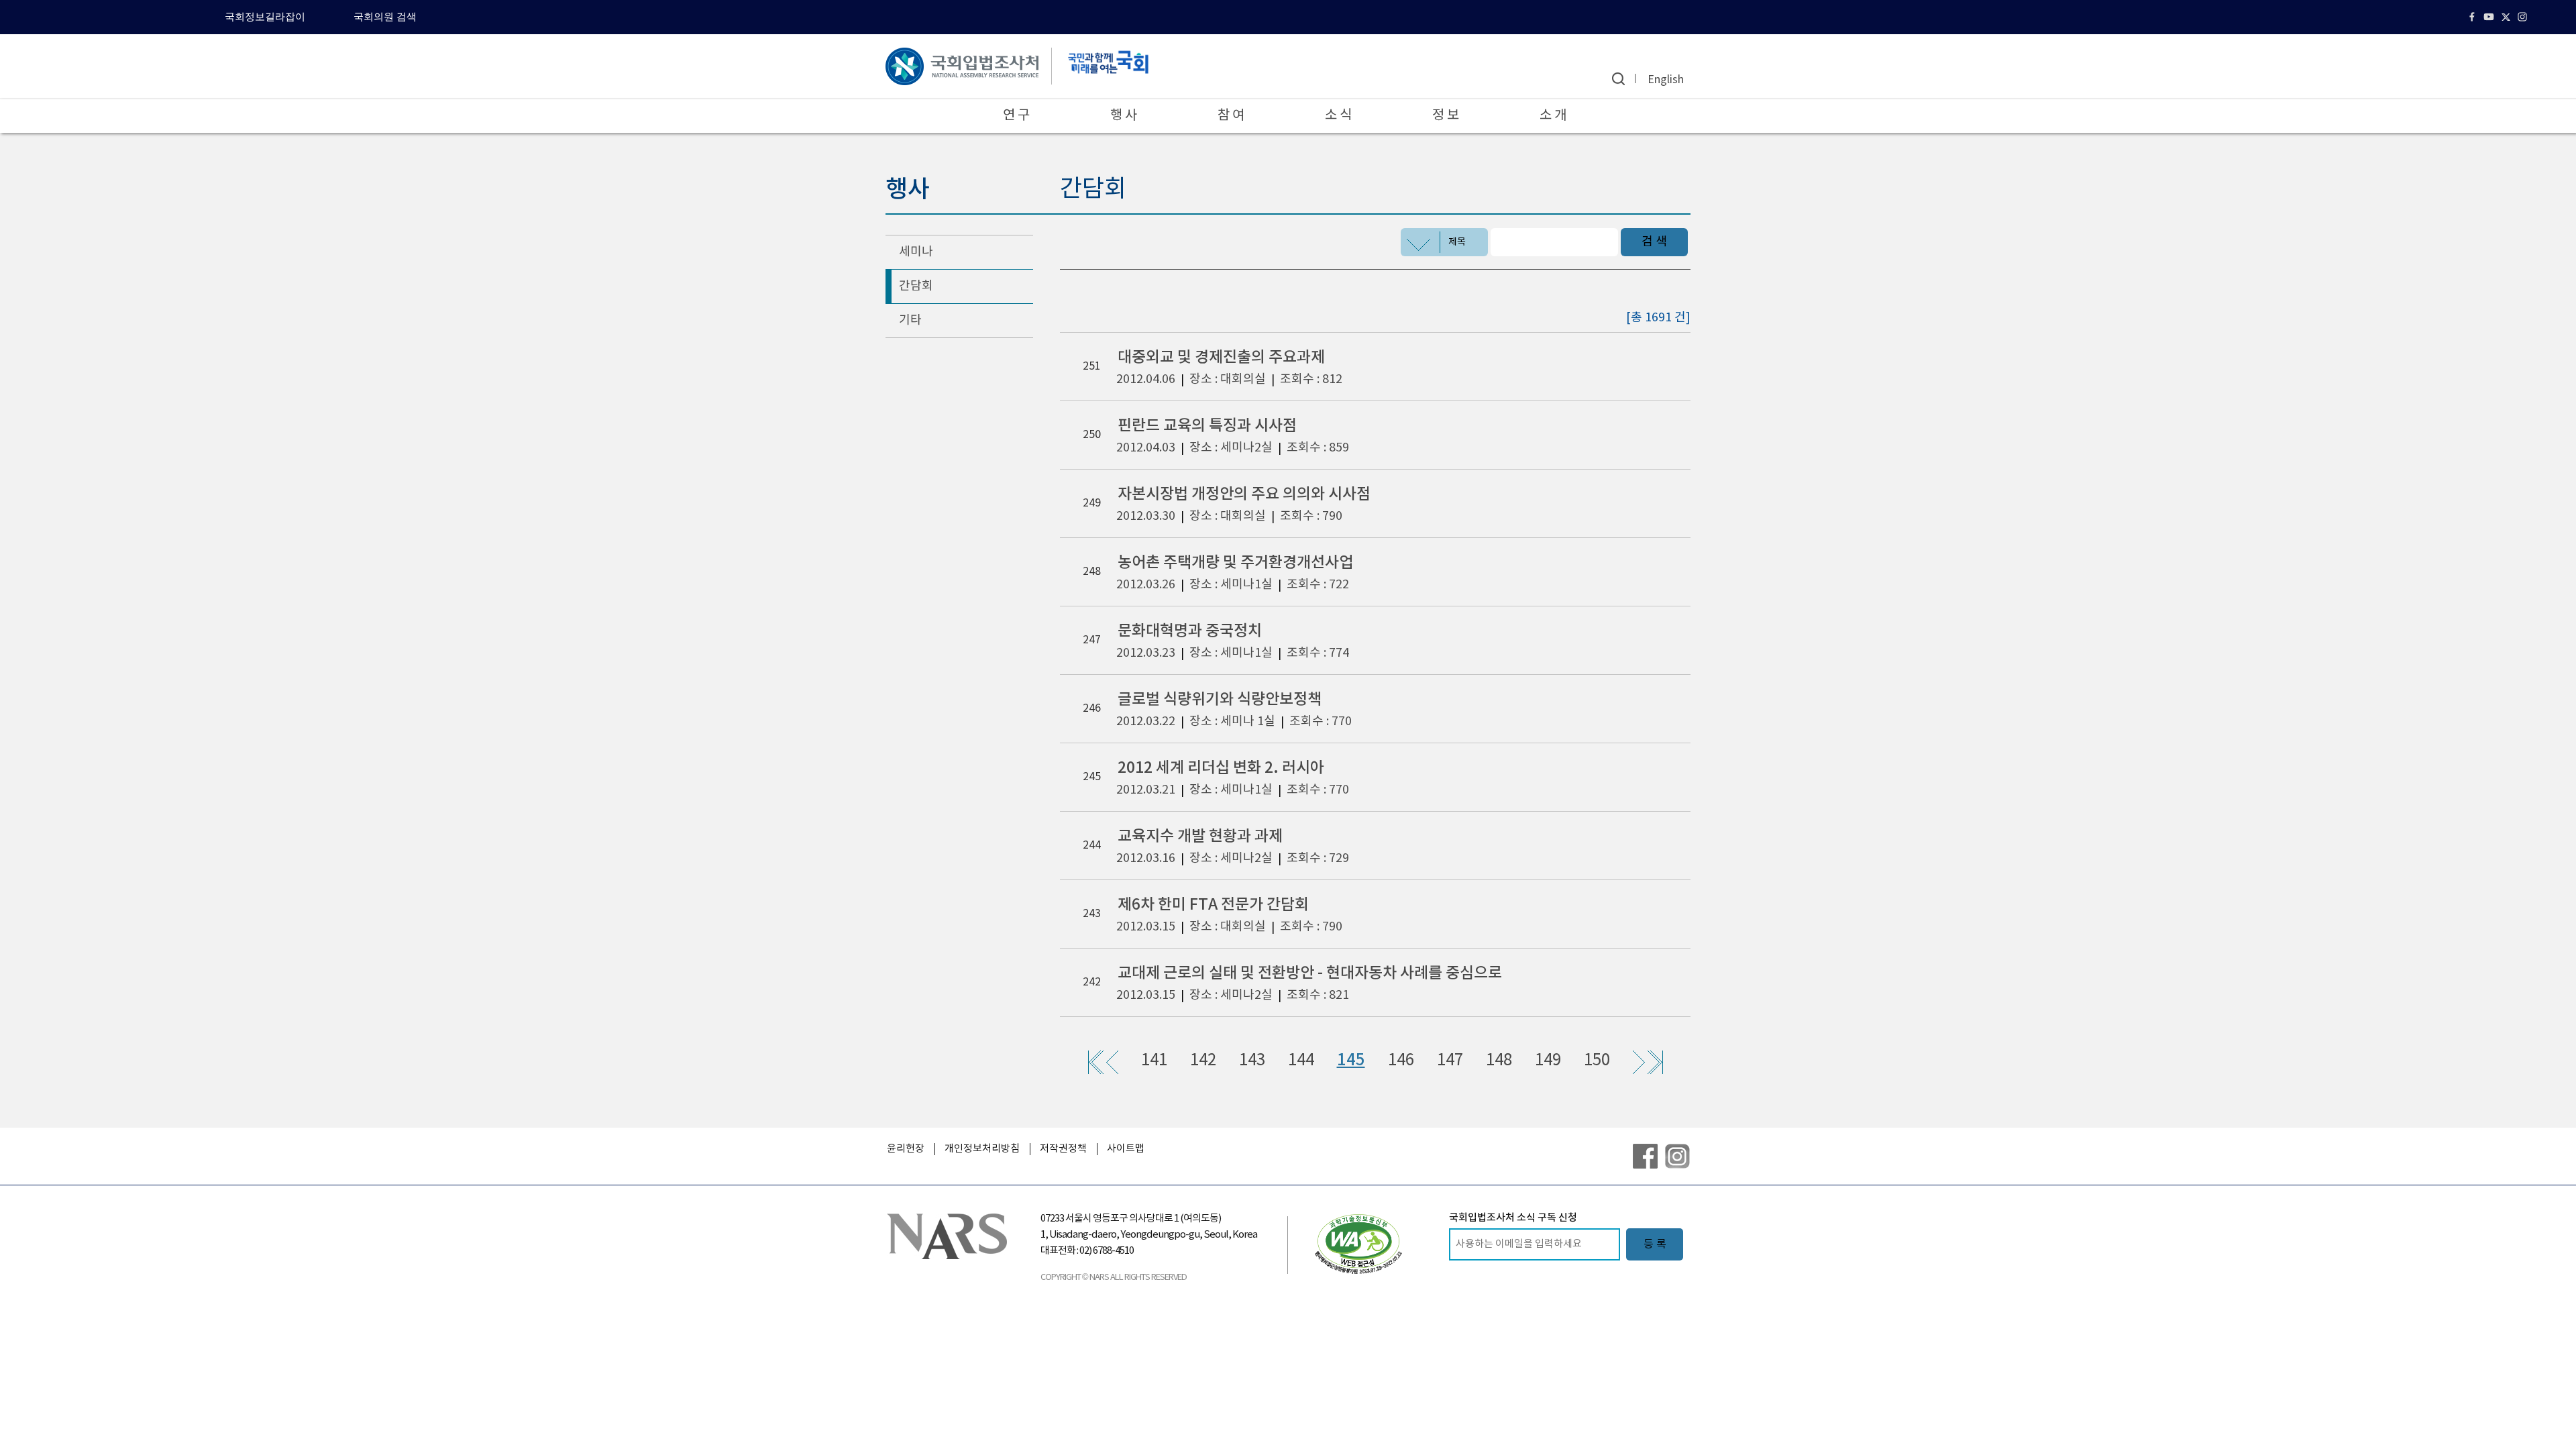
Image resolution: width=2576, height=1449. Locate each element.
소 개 (1553, 116)
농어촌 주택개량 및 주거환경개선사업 (1235, 562)
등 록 (1655, 1244)
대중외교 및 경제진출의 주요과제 (1221, 357)
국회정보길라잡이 (265, 17)
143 (1252, 1061)
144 (1301, 1061)
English (1666, 80)
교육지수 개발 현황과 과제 (1200, 836)
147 (1450, 1061)
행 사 (1124, 116)
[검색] (1618, 79)
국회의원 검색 (385, 17)
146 (1401, 1061)
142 (1203, 1061)
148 (1499, 1061)
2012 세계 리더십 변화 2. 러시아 (1221, 768)
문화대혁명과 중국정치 (1190, 631)
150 (1597, 1061)
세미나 (916, 252)
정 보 (1446, 116)
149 (1548, 1061)
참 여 (1231, 116)
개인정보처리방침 (982, 1149)
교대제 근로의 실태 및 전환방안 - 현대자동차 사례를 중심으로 (1310, 973)
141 (1154, 1061)
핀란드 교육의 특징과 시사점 (1207, 426)
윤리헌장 (906, 1149)
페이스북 (2474, 17)
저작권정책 (1063, 1149)
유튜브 (2490, 17)
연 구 (1016, 116)
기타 (910, 320)
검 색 (1654, 242)
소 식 (1338, 116)
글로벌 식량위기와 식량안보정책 (1220, 699)
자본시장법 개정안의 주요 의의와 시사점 (1244, 494)
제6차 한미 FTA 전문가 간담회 (1213, 905)
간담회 (916, 286)
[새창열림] (1358, 1244)
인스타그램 (2524, 17)
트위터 (2507, 17)
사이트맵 (1126, 1149)
